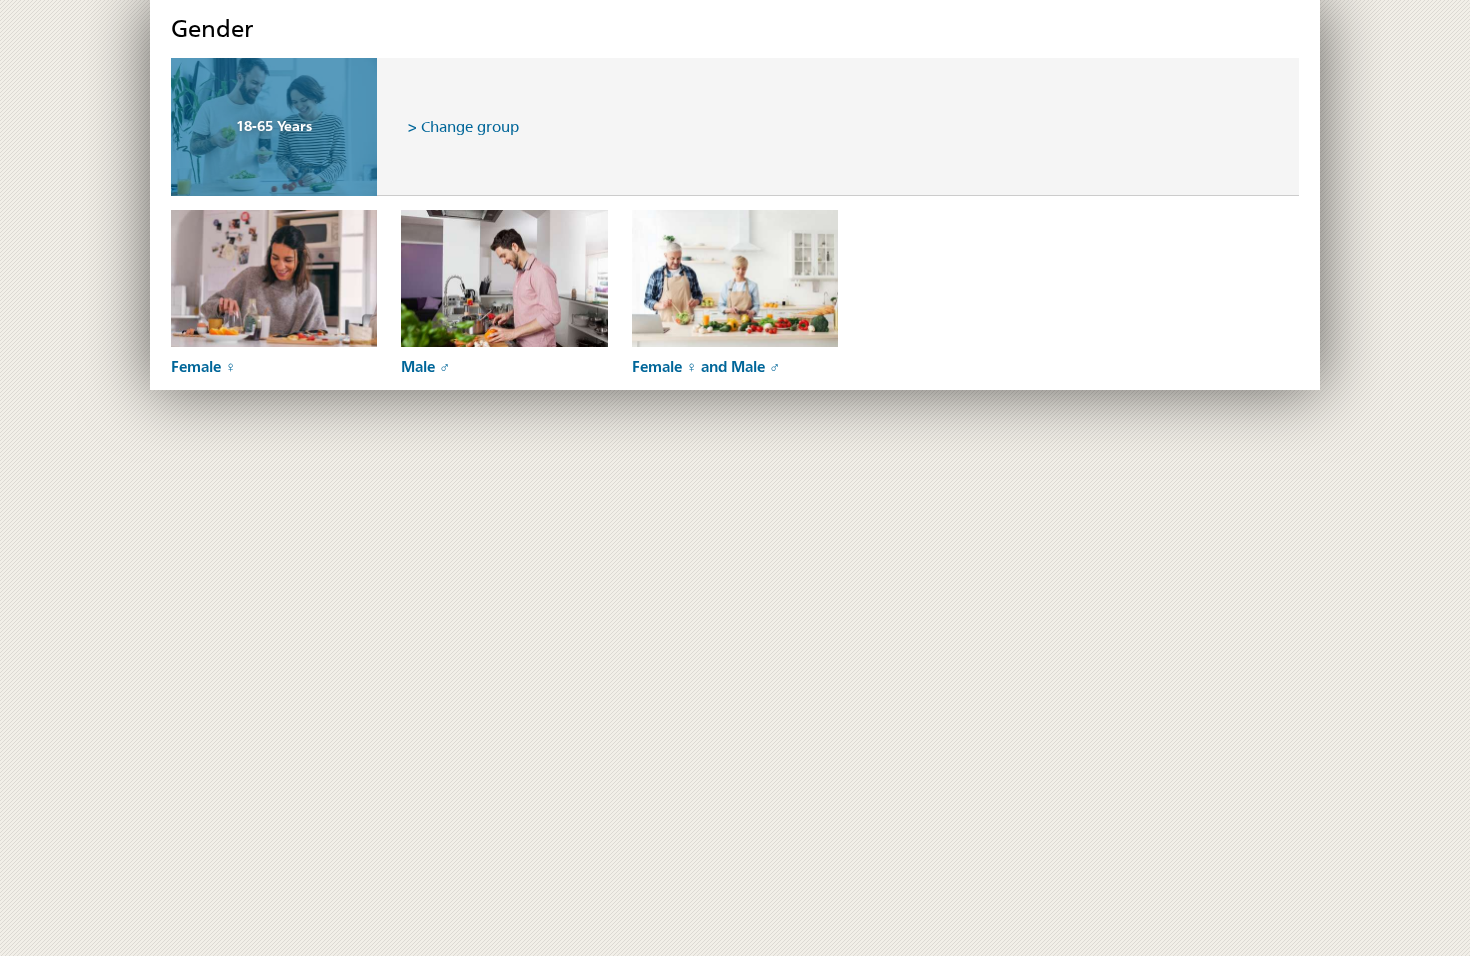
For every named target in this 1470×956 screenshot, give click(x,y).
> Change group (463, 126)
